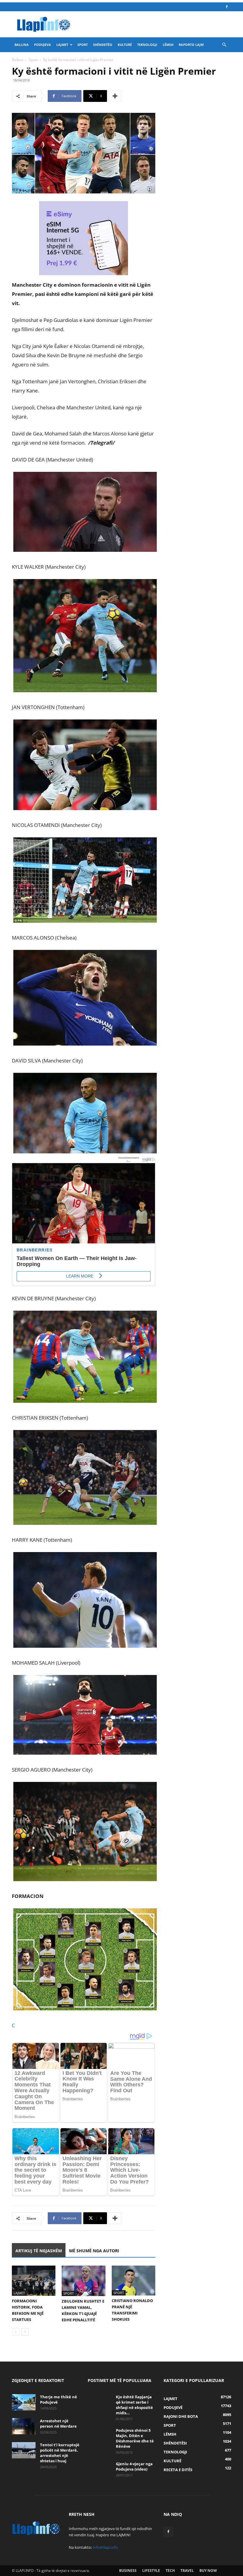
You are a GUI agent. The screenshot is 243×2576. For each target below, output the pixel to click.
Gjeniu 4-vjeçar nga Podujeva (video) (134, 2466)
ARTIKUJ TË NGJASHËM (39, 2251)
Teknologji (147, 45)
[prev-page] (16, 2332)
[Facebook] (227, 7)
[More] (115, 96)
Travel (187, 2571)
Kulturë (125, 45)
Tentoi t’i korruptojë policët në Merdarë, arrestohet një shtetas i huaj (60, 2453)
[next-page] (25, 2332)
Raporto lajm (191, 45)
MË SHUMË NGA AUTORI (94, 2251)
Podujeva (43, 45)
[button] (224, 45)
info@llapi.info (105, 2547)
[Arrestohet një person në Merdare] (24, 2426)
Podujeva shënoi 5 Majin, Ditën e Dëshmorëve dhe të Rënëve (135, 2438)
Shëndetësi (103, 45)
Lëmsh (168, 45)
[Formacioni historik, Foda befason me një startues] (34, 2281)
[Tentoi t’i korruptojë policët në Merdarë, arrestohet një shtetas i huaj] (24, 2450)
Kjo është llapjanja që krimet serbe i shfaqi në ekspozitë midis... (134, 2405)
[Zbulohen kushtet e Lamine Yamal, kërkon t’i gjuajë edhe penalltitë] (83, 2281)
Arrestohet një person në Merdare (58, 2423)
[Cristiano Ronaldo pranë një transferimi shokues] (134, 2281)
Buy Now (208, 2571)
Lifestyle (151, 2571)
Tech (170, 2571)
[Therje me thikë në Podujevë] (24, 2402)
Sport (83, 45)
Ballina (22, 45)
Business (128, 2571)
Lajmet (62, 45)
